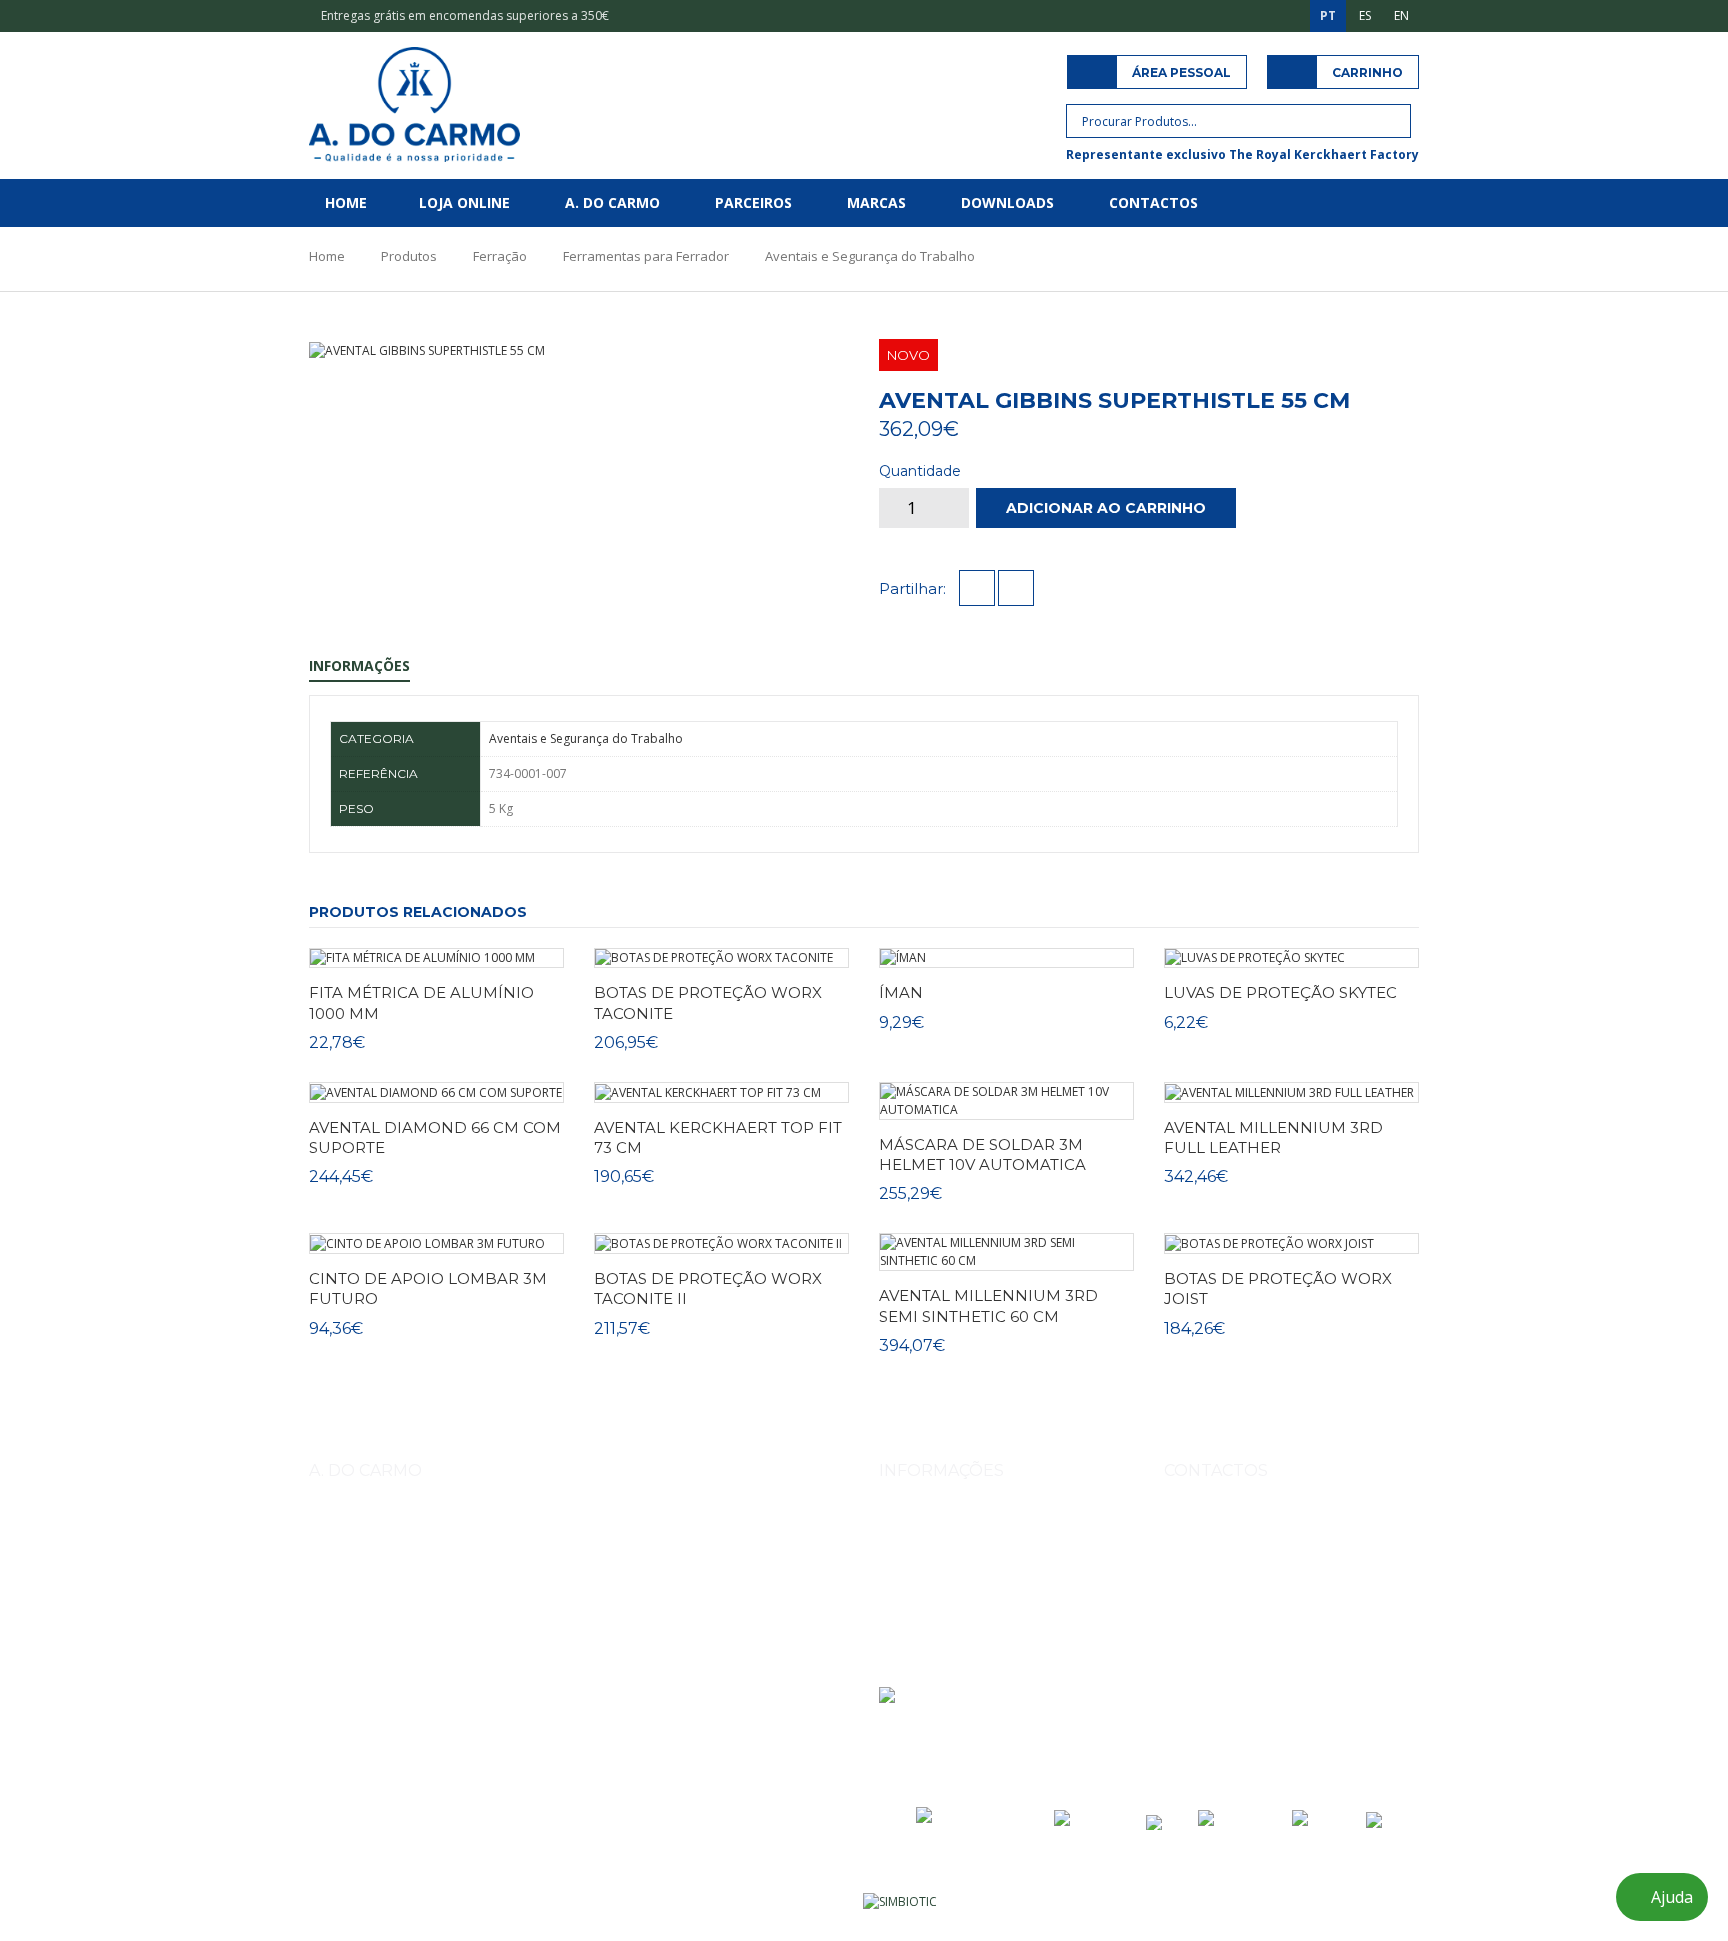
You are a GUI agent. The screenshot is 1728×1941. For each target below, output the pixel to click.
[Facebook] (1226, 1717)
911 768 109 (1299, 1572)
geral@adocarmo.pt (1243, 1664)
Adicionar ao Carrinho (1106, 508)
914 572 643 (1220, 1572)
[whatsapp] (1016, 589)
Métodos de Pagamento (947, 1553)
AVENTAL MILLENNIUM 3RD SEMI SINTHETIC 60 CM (988, 1305)
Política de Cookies (933, 1637)
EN (1401, 15)
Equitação (409, 1634)
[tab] (757, 350)
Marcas (876, 202)
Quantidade (920, 471)
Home (346, 202)
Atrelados (611, 1634)
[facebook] (977, 589)
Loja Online (464, 202)
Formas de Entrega (932, 1525)
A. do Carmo (612, 202)
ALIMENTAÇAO (695, 1634)
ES (1365, 15)
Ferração (500, 256)
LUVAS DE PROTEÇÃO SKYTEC (1280, 992)
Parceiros (753, 202)
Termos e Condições (938, 1581)
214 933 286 (1331, 1618)
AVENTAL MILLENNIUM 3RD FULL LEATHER (1273, 1137)
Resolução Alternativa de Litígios (971, 1665)
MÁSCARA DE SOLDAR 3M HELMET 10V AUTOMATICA (982, 1154)
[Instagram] (1182, 1717)
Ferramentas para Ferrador (646, 256)
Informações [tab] (359, 665)
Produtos (409, 256)
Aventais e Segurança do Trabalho (870, 256)
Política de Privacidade (943, 1609)
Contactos (1153, 202)
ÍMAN (901, 992)
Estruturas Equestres (510, 1634)
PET (762, 1634)
